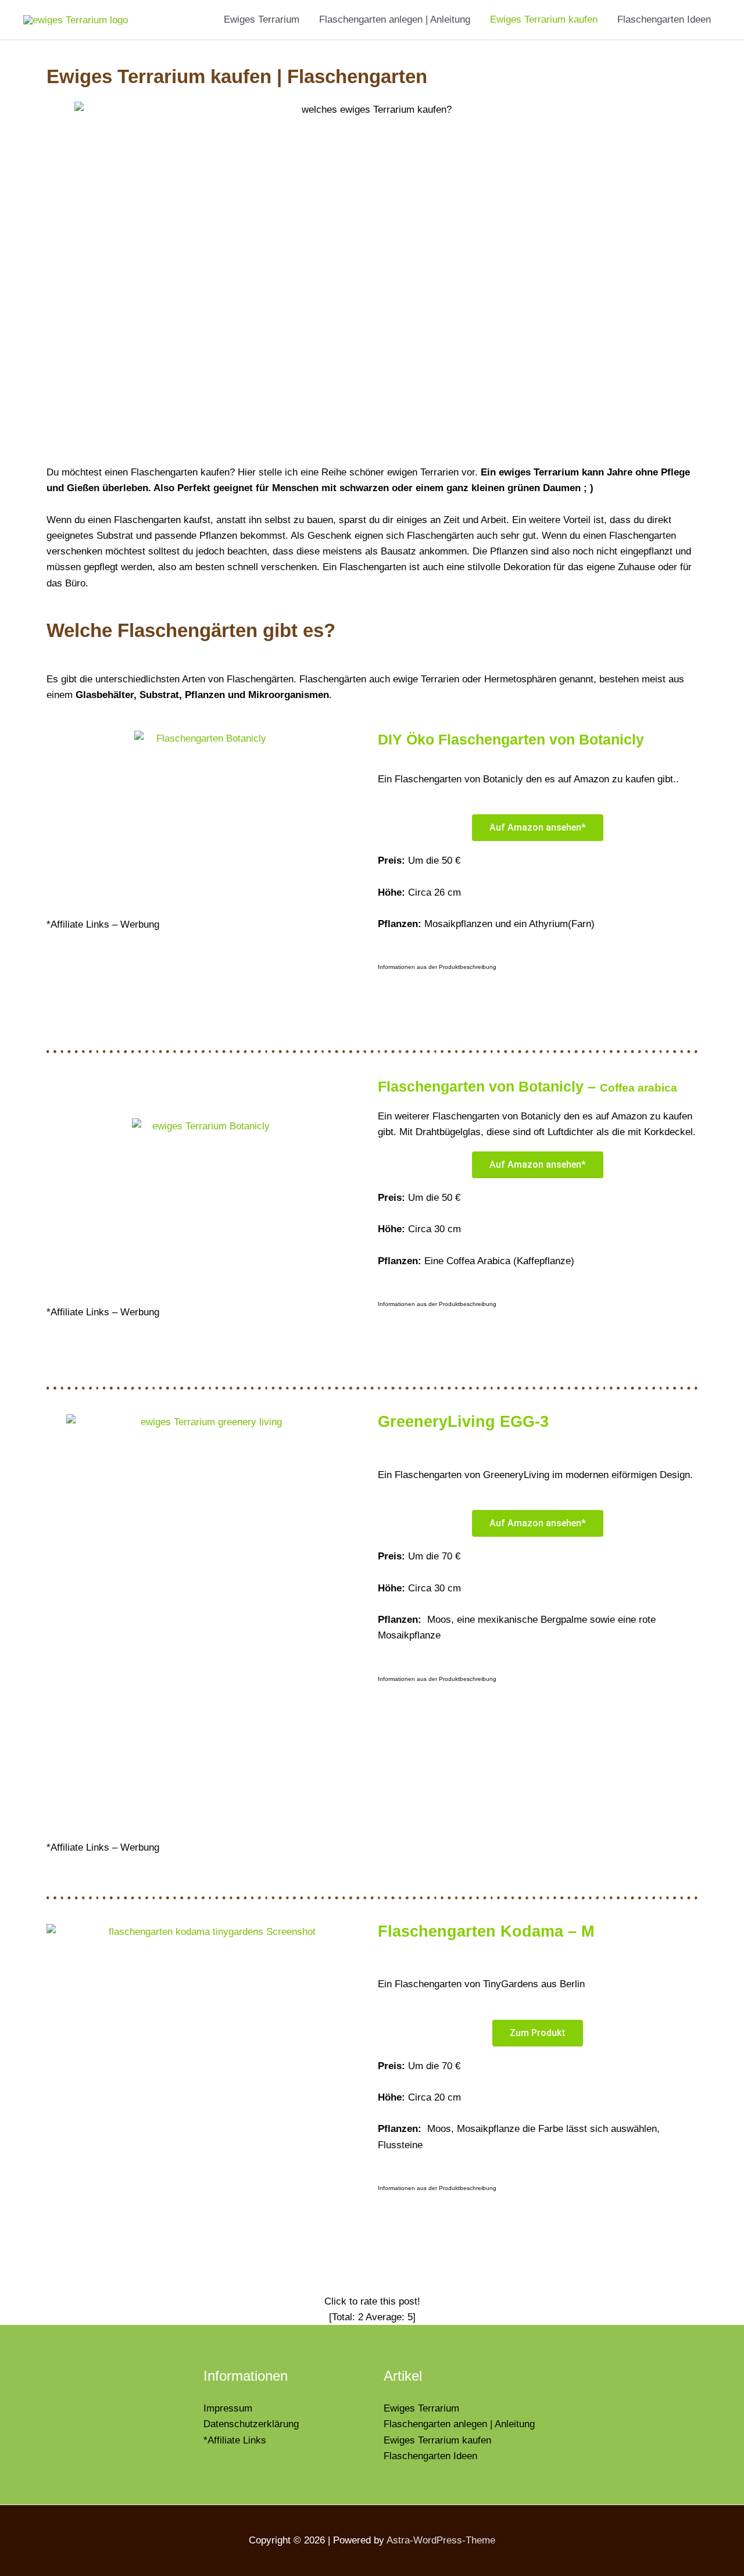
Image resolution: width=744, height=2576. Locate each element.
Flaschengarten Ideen (664, 19)
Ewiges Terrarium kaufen (544, 19)
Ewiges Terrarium (262, 19)
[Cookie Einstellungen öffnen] (26, 2561)
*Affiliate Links (235, 2440)
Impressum (228, 2408)
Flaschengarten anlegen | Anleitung (395, 19)
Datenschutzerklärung (251, 2424)
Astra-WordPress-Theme (441, 2540)
